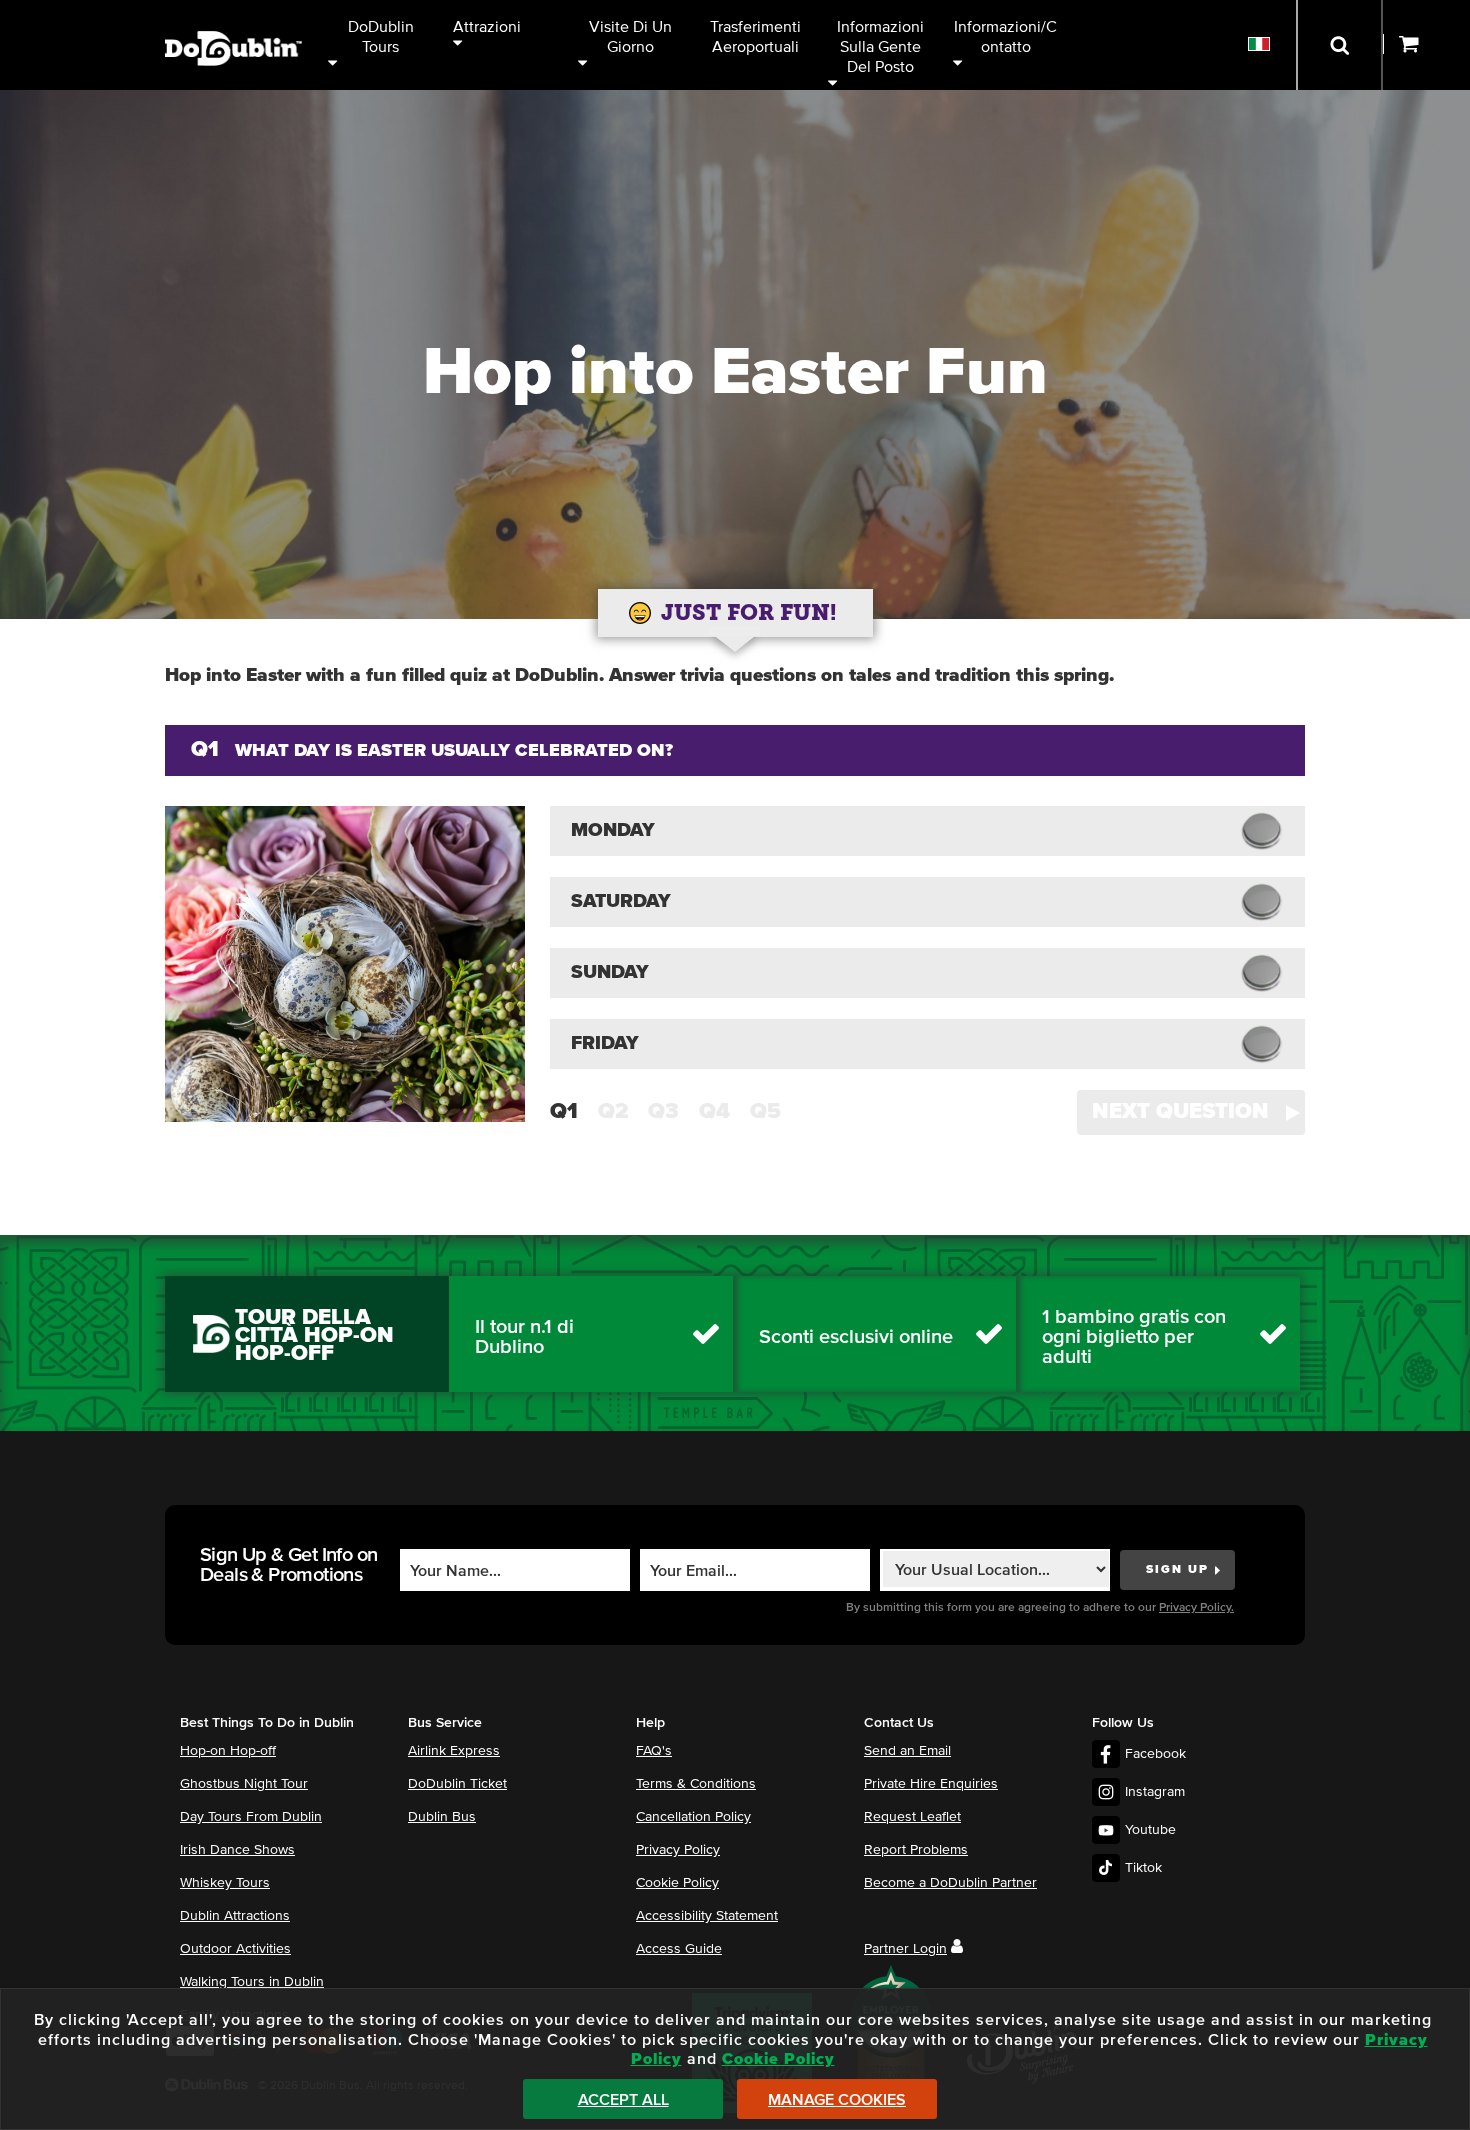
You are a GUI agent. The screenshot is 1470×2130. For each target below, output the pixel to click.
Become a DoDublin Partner (950, 1883)
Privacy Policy (678, 1850)
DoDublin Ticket (457, 1784)
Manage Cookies (837, 2100)
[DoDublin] (233, 17)
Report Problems (916, 1850)
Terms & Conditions (696, 1784)
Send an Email (907, 1751)
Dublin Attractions (235, 1916)
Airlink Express (454, 1751)
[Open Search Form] (1339, 45)
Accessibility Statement (707, 1916)
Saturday (621, 901)
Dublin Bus (442, 1817)
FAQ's (654, 1751)
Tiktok (1143, 1868)
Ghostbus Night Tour (244, 1784)
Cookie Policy (677, 1883)
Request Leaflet (912, 1817)
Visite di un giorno (632, 37)
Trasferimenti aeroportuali (757, 37)
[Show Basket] (1426, 45)
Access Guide (679, 1949)
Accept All (623, 2100)
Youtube (1150, 1830)
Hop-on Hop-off (228, 1751)
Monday (613, 830)
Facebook (1155, 1754)
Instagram (1155, 1792)
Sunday (610, 972)
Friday (605, 1043)
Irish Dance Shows (237, 1850)
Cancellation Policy (693, 1817)
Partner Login (905, 1949)
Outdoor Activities (235, 1949)
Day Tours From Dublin (251, 1817)
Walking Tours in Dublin (252, 1982)
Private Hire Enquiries (931, 1784)
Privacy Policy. (1196, 1608)
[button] (1191, 1112)
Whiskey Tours (225, 1883)
